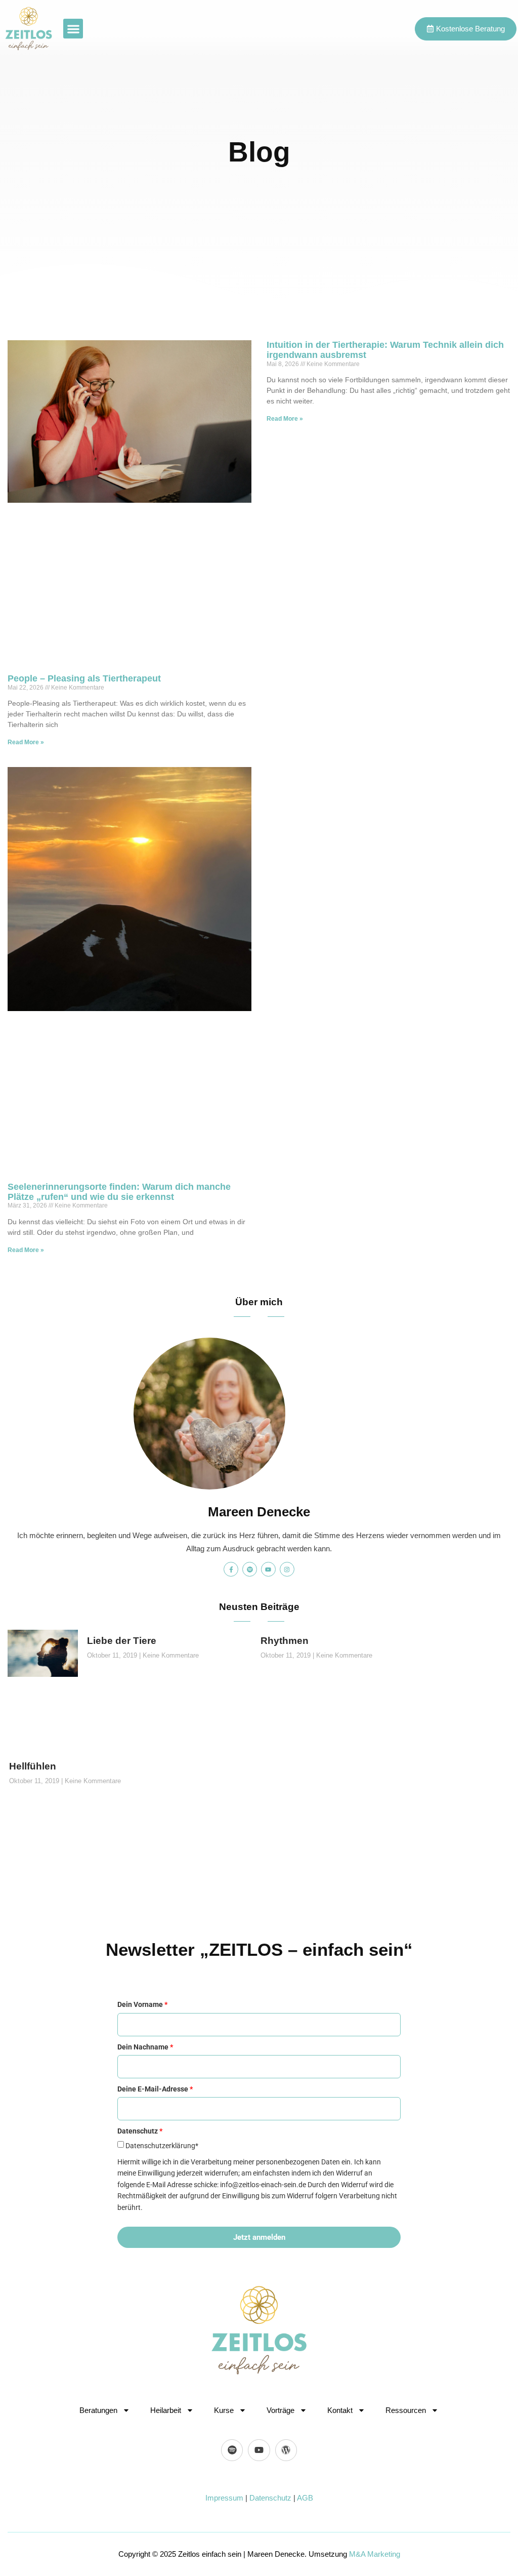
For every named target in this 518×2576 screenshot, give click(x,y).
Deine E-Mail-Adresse (155, 2089)
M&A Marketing (375, 2554)
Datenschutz (270, 2498)
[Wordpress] (286, 2450)
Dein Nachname (145, 2047)
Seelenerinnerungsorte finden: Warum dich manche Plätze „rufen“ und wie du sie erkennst (119, 1192)
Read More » (26, 742)
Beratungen (98, 2410)
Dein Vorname (142, 2004)
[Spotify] (250, 1569)
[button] (73, 29)
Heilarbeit (166, 2410)
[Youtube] (268, 1569)
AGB (305, 2498)
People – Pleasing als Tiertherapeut (84, 678)
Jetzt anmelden (259, 2237)
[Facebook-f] (231, 1569)
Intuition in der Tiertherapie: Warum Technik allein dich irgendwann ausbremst (385, 350)
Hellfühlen (33, 1766)
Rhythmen (285, 1641)
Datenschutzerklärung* (162, 2146)
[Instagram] (287, 1569)
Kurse (224, 2410)
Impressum (224, 2498)
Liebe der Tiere (122, 1641)
